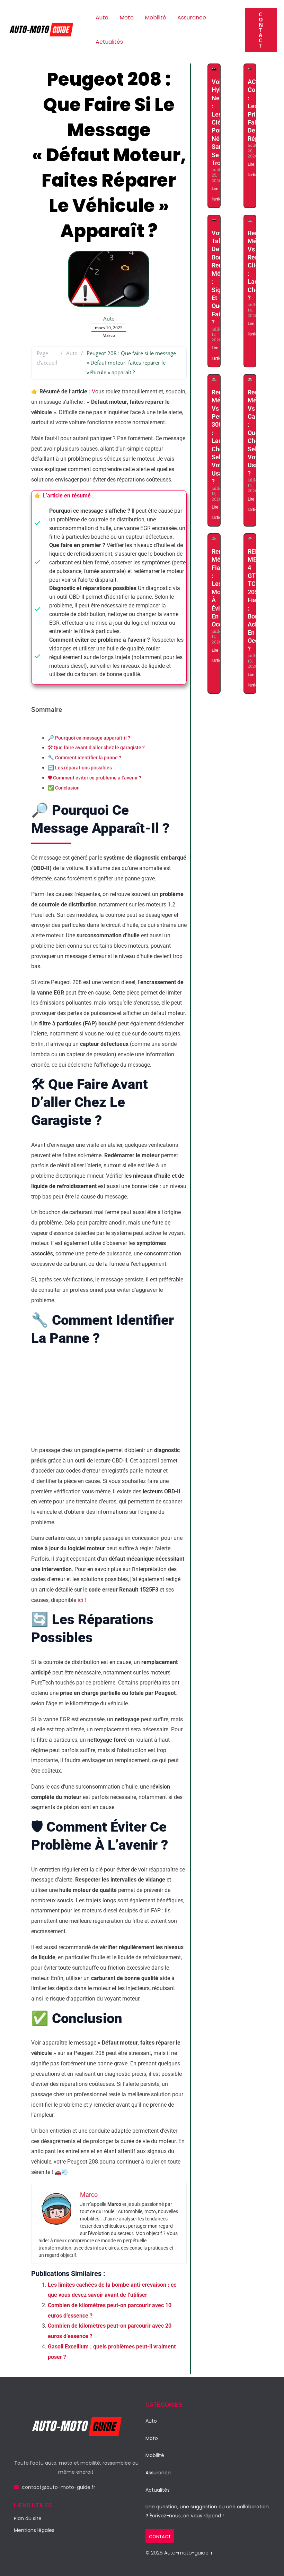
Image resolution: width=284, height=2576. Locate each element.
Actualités (109, 42)
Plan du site (28, 2518)
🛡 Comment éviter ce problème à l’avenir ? (95, 778)
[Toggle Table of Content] (36, 728)
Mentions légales (34, 2530)
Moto (127, 18)
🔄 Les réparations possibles (80, 768)
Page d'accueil (47, 358)
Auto (102, 18)
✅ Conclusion (64, 788)
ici (80, 1600)
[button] (261, 30)
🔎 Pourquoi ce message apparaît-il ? (89, 738)
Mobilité (156, 18)
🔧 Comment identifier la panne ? (85, 758)
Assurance (192, 18)
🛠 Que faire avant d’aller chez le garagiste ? (96, 748)
